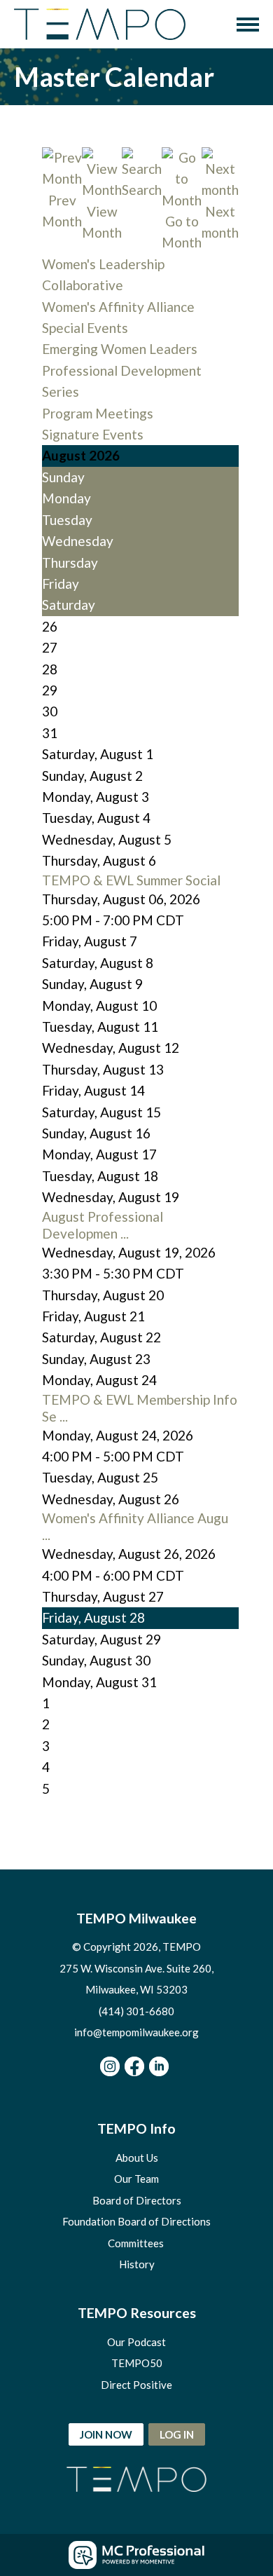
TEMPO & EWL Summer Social (131, 880)
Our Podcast (136, 2342)
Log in (177, 2434)
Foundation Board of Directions (136, 2221)
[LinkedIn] (159, 2066)
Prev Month (62, 211)
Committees (137, 2243)
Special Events (85, 328)
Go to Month (182, 232)
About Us (137, 2158)
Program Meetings (98, 413)
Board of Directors (137, 2200)
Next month (220, 222)
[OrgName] (100, 24)
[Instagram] (110, 2066)
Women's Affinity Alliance (118, 307)
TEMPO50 (137, 2363)
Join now (106, 2434)
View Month (102, 222)
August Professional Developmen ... (103, 1225)
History (137, 2264)
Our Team (136, 2179)
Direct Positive (136, 2385)
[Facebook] (134, 2066)
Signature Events (93, 434)
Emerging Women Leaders (120, 349)
